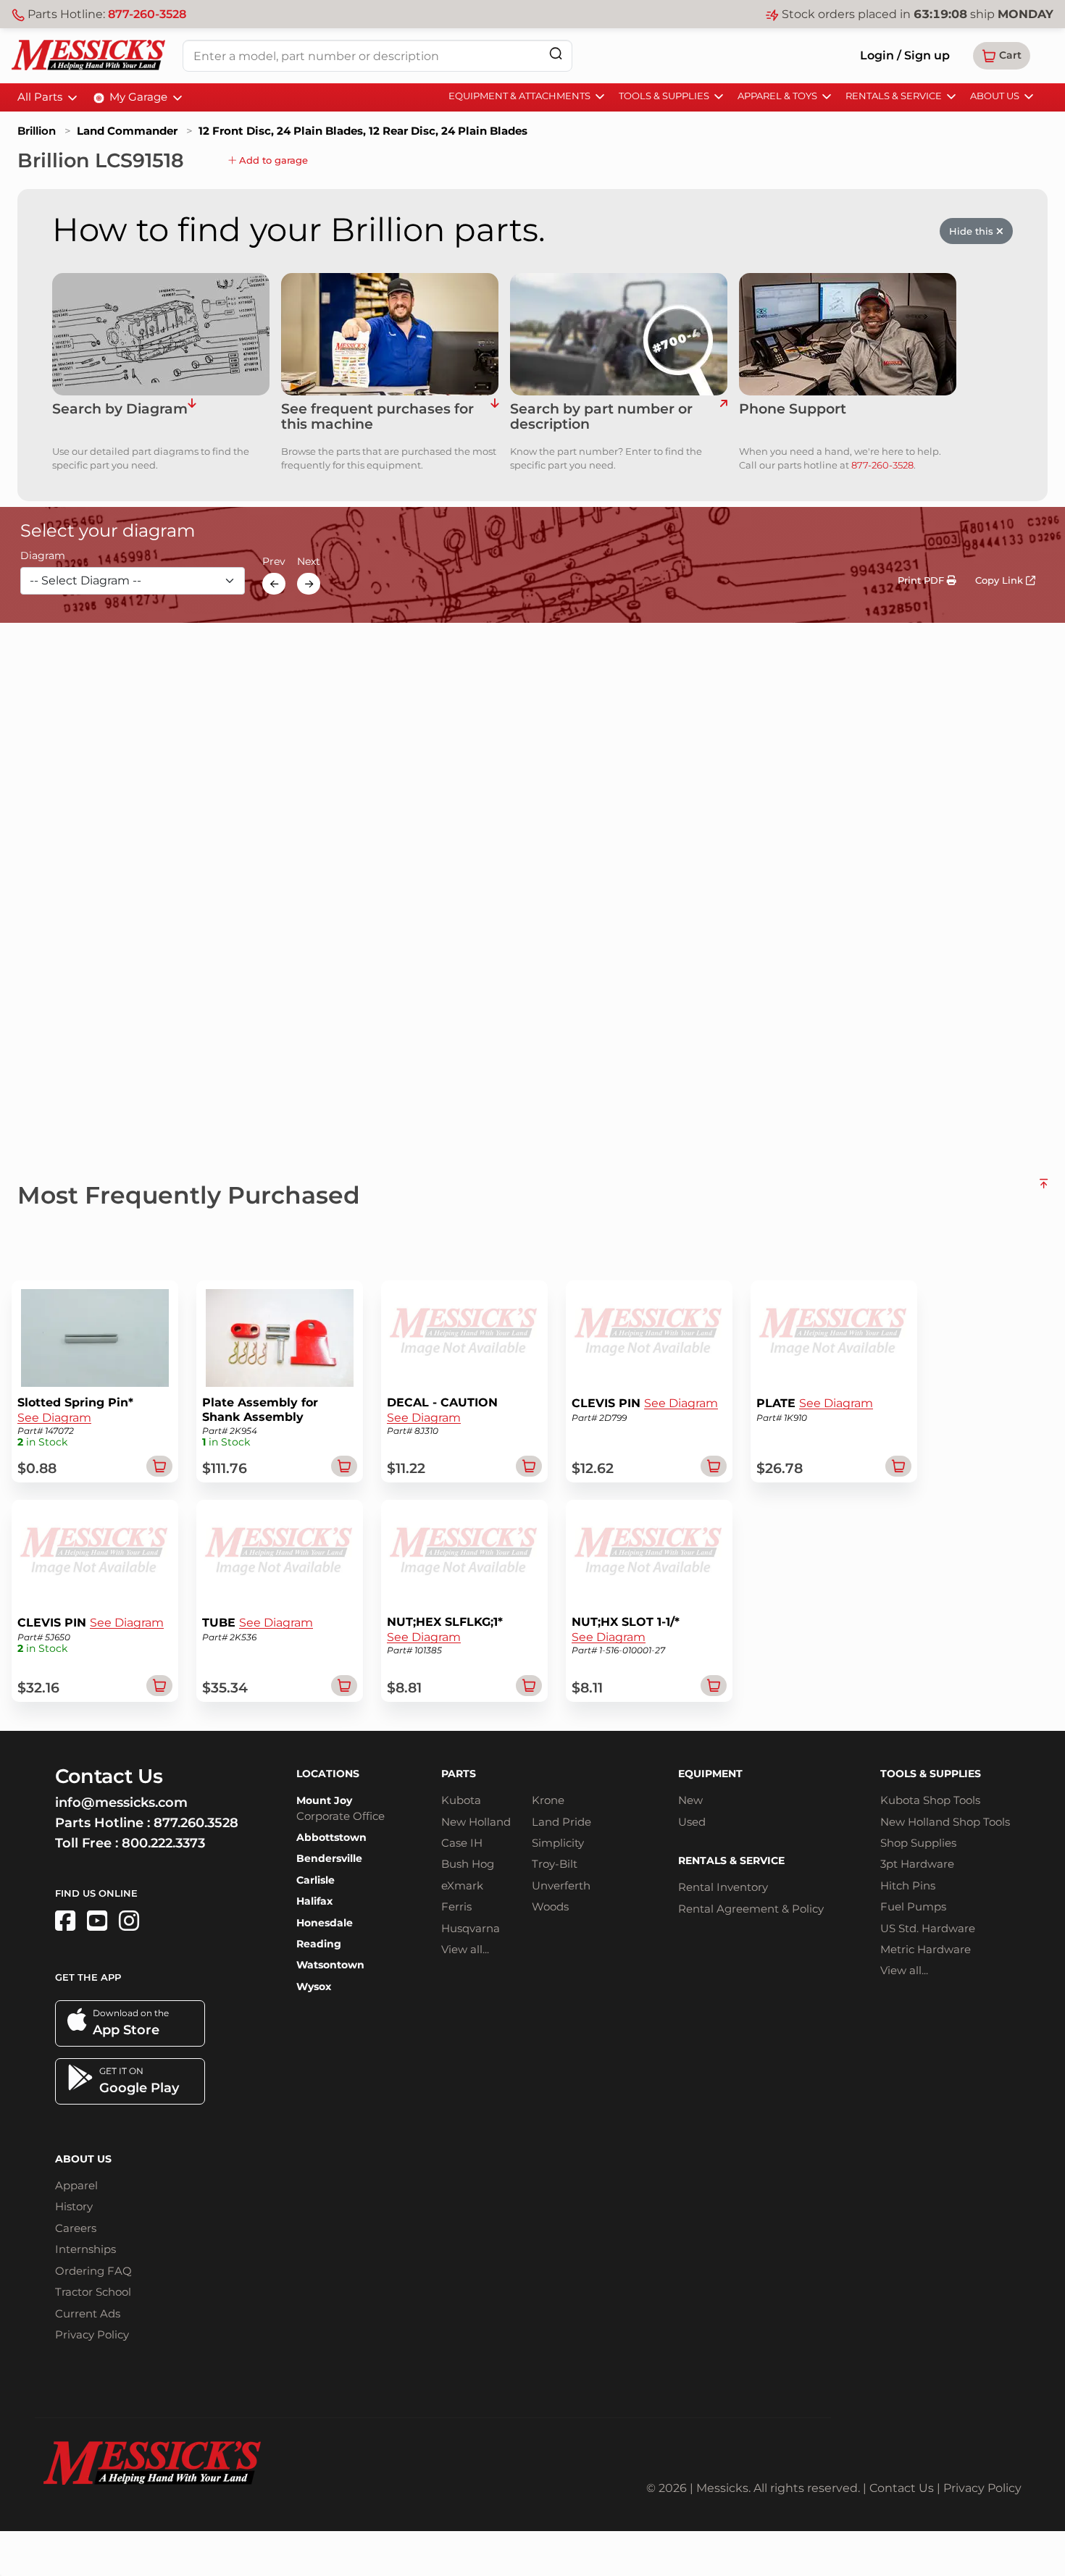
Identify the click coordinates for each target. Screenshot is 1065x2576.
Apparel (76, 2185)
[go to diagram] (161, 334)
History (74, 2206)
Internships (85, 2249)
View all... (465, 1949)
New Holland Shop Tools (945, 1822)
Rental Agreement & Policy (751, 1909)
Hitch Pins (908, 1885)
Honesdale (325, 1923)
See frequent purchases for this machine (377, 417)
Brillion (37, 131)
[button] (1002, 56)
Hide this (973, 231)
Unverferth (561, 1885)
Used (692, 1822)
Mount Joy (324, 1800)
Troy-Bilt (555, 1864)
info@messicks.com (121, 1803)
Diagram (43, 556)
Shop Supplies (918, 1843)
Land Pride (561, 1822)
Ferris (456, 1906)
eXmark (462, 1885)
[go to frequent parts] (494, 417)
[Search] (556, 53)
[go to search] (723, 417)
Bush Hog (468, 1864)
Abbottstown (331, 1837)
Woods (550, 1906)
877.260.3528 (196, 1823)
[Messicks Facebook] (65, 1921)
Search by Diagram (120, 410)
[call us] (848, 334)
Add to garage (272, 160)
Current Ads (88, 2313)
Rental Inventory (723, 1887)
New (690, 1800)
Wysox (314, 1986)
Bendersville (329, 1858)
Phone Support (793, 410)
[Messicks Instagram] (129, 1921)
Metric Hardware (926, 1949)
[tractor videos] (97, 1921)
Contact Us (902, 2488)
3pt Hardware (917, 1864)
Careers (76, 2228)
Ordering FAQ (93, 2271)
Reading (319, 1944)
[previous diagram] (274, 584)
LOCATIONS (328, 1774)
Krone (548, 1800)
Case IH (462, 1843)
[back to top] (1044, 1189)
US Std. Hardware (928, 1928)
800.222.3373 (163, 1843)
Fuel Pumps (913, 1906)
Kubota (461, 1800)
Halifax (314, 1901)
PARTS (459, 1774)
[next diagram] (309, 584)
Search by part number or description (601, 417)
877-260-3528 (147, 14)
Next (309, 562)
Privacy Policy (92, 2334)
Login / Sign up (905, 55)
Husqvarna (471, 1928)
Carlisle (316, 1880)
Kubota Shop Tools (930, 1800)
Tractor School (93, 2292)
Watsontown (330, 1965)
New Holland (476, 1822)
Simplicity (558, 1843)
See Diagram (54, 1418)
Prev (274, 562)
